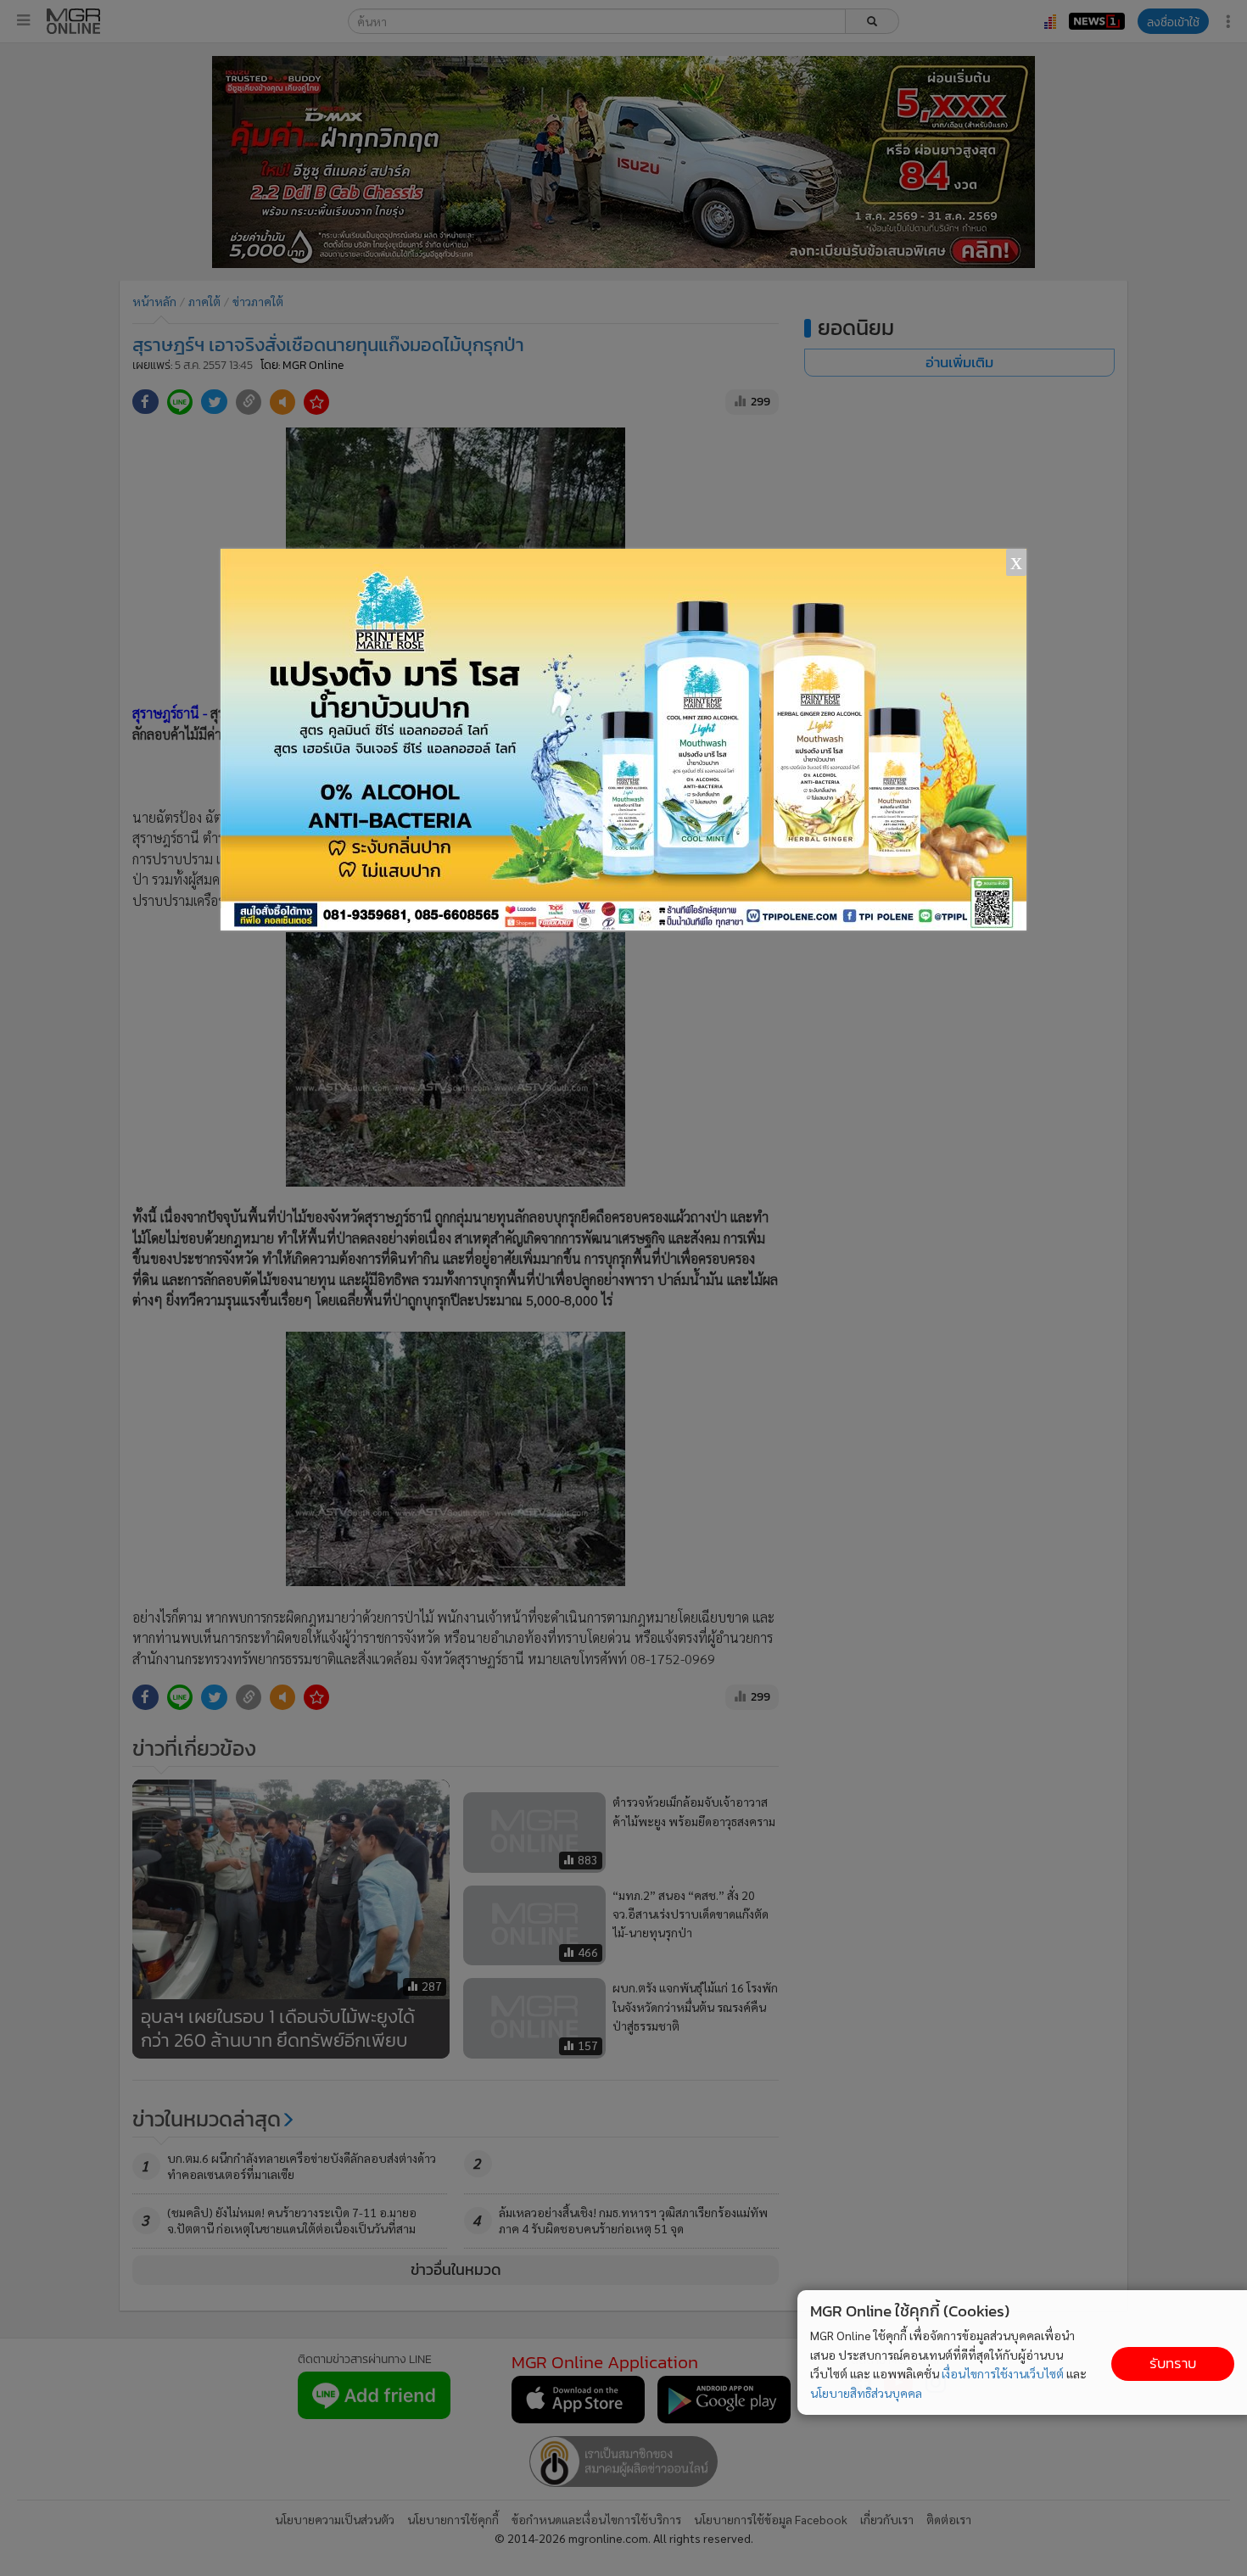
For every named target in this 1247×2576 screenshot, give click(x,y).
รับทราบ (1173, 2364)
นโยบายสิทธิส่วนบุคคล (866, 2393)
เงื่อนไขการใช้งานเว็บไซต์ (1003, 2373)
